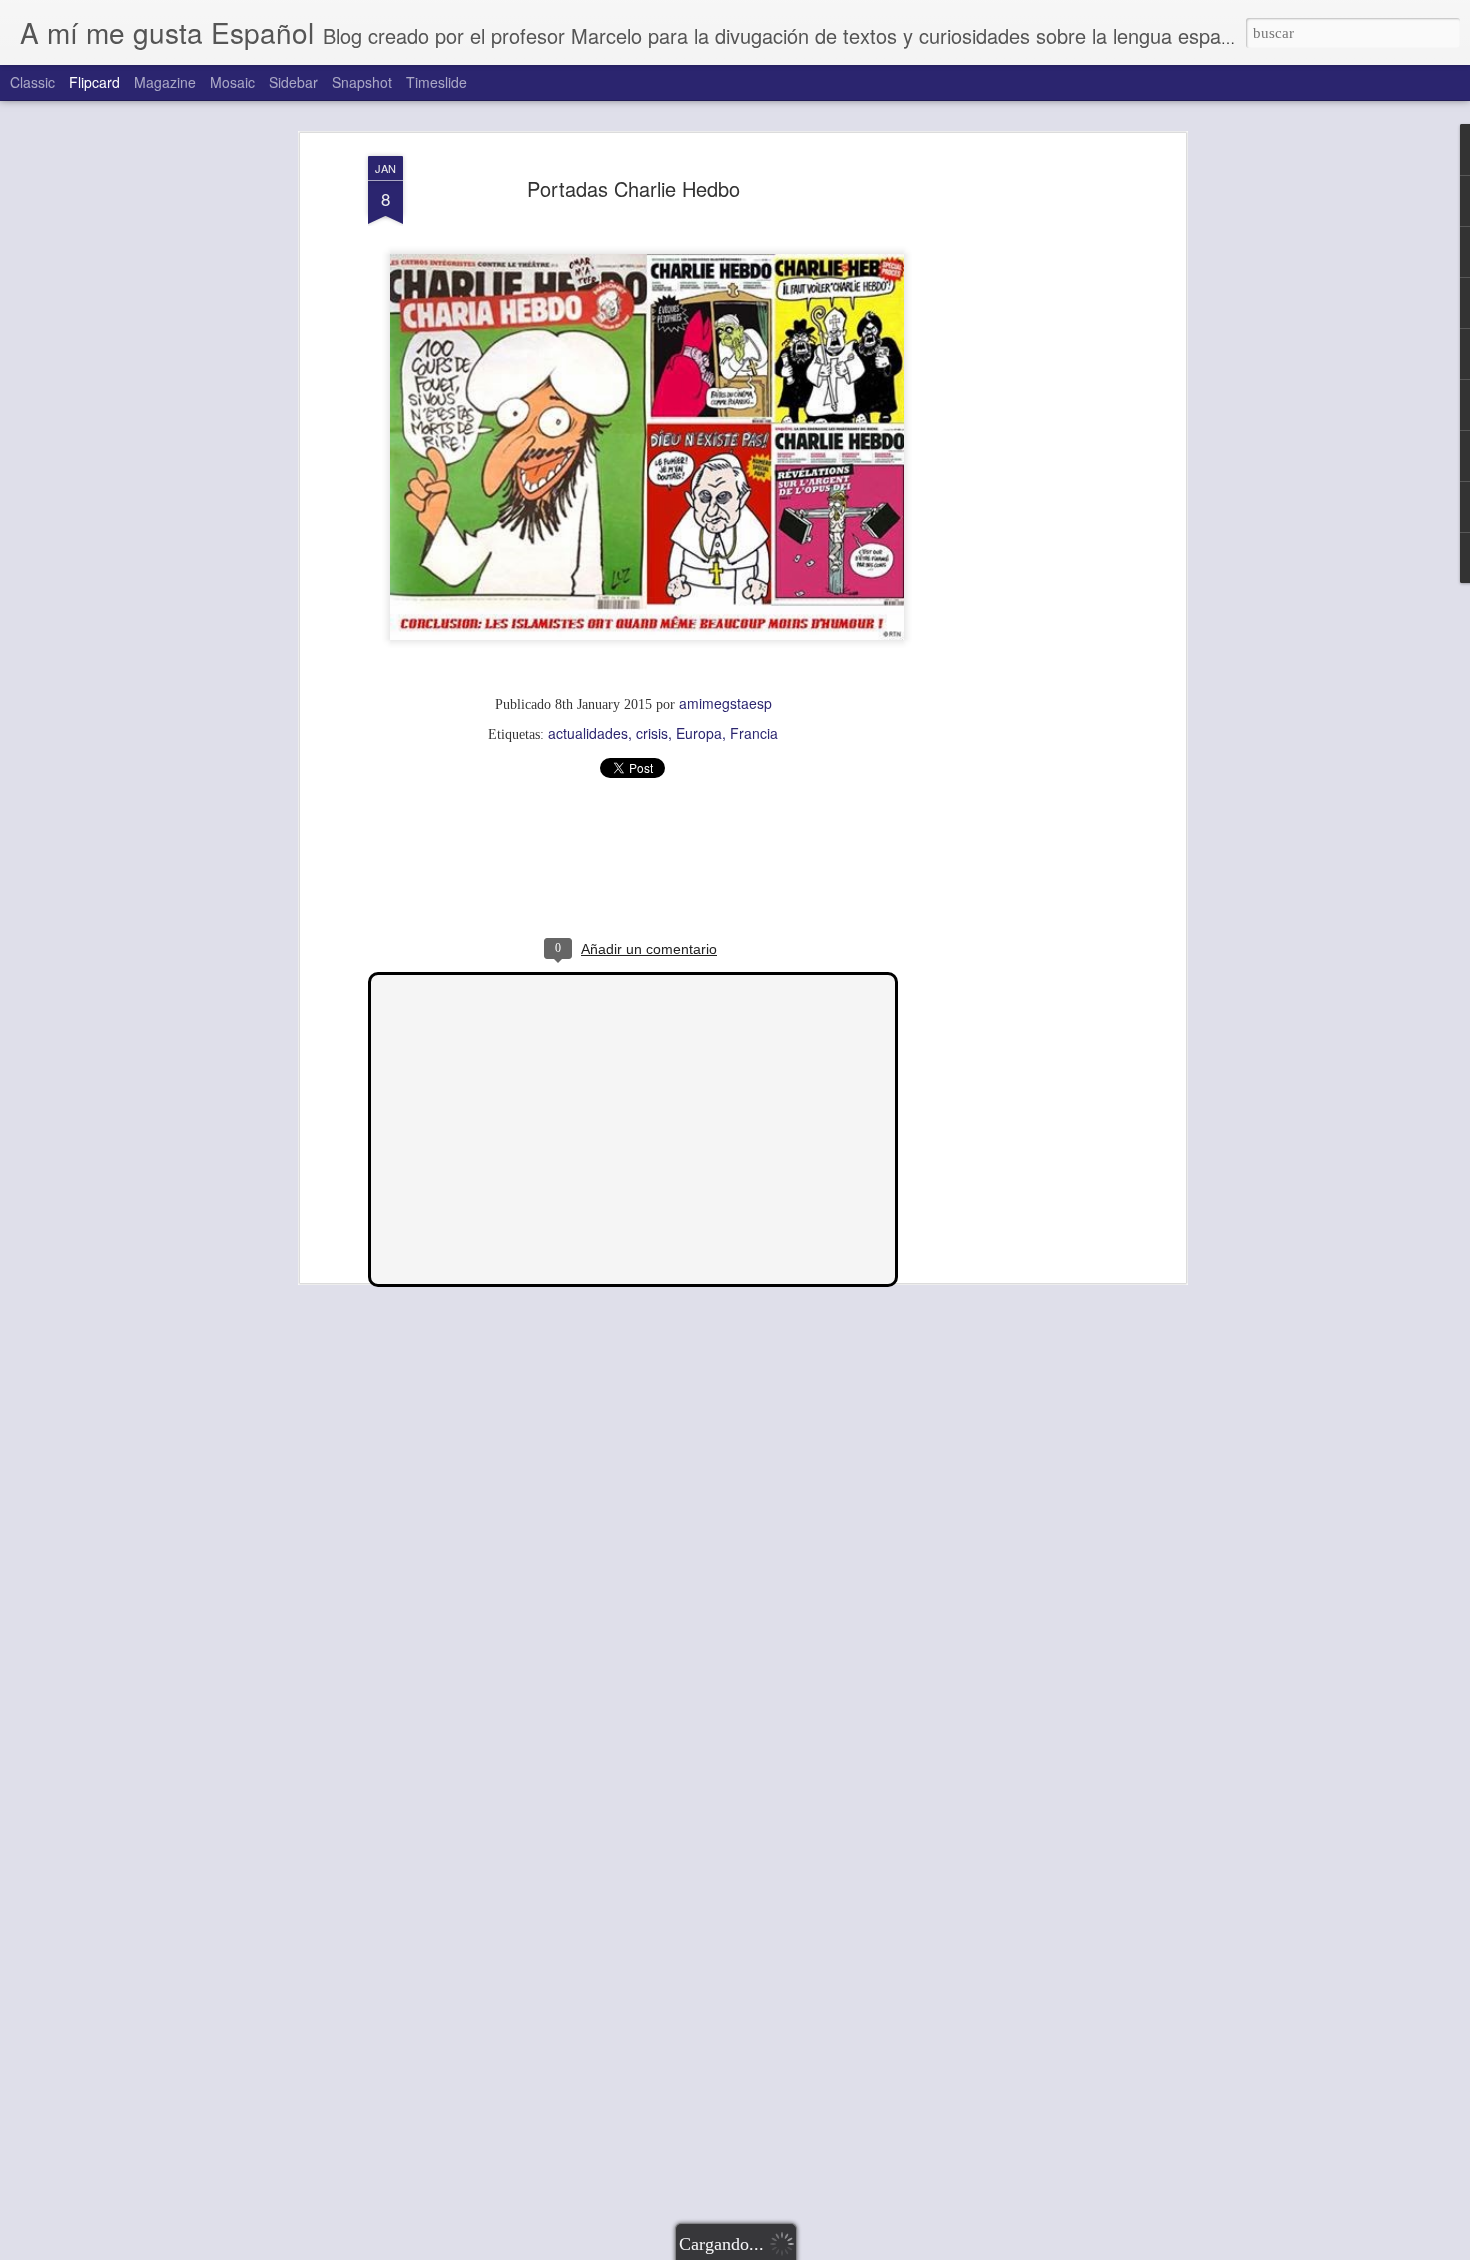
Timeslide (436, 82)
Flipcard (94, 82)
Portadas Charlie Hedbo (633, 188)
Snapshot (362, 82)
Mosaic (232, 82)
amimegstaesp (725, 703)
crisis (652, 733)
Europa (699, 733)
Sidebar (293, 82)
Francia (754, 733)
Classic (32, 82)
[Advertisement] (1008, 471)
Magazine (165, 82)
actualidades (588, 733)
